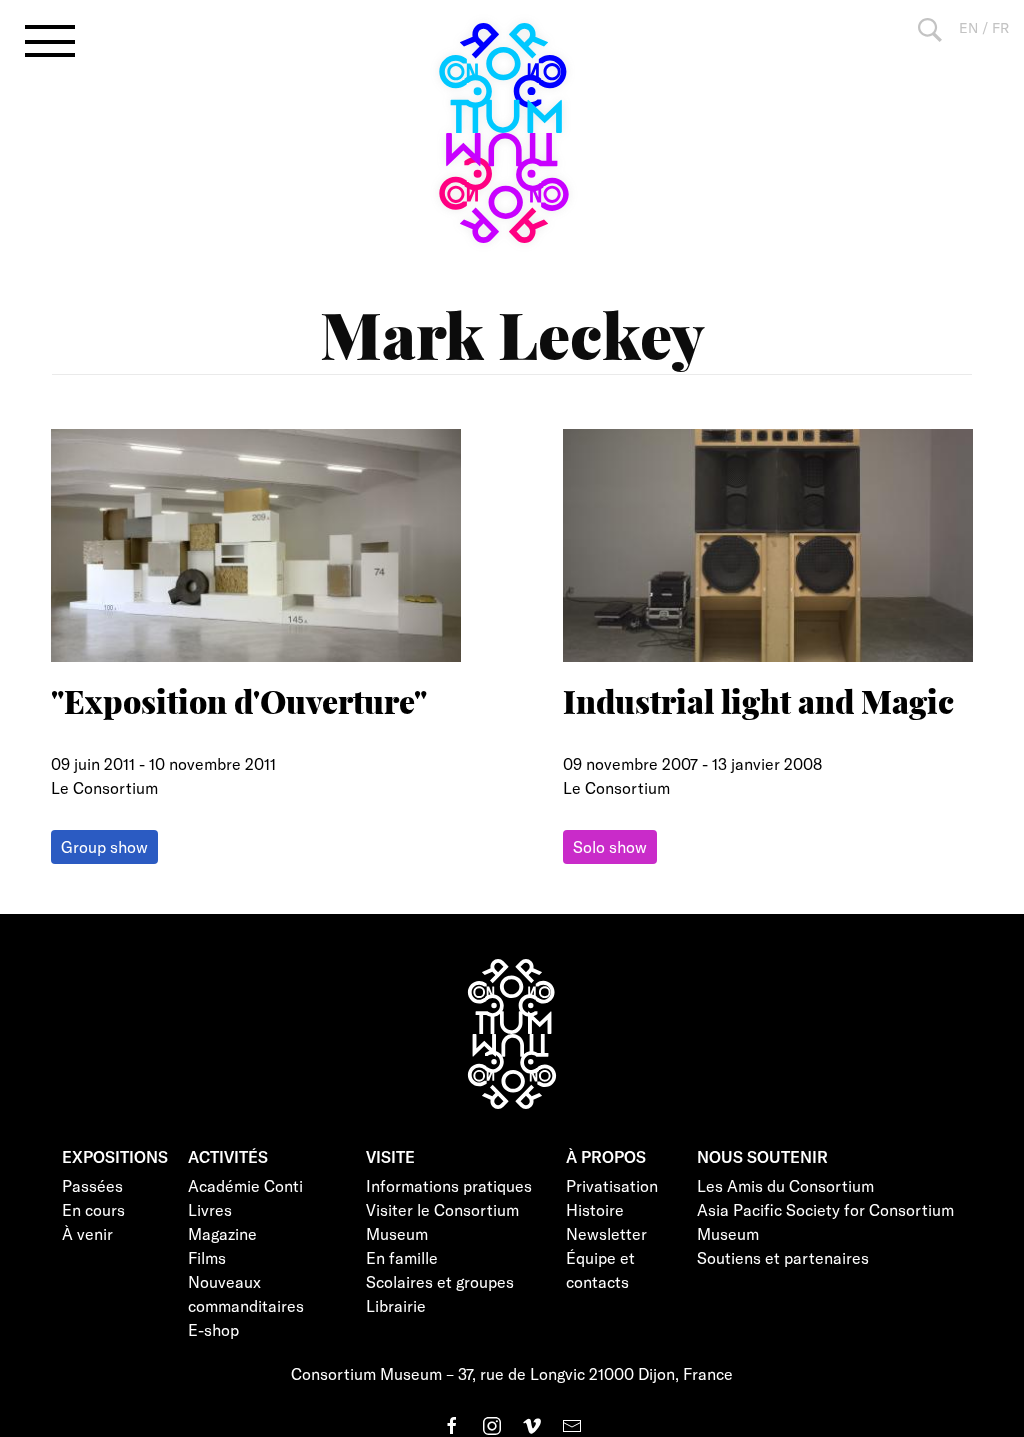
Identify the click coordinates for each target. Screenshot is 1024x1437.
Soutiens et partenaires (783, 1257)
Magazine (222, 1233)
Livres (210, 1209)
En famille (402, 1257)
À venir (87, 1233)
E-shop (213, 1329)
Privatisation (612, 1185)
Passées (92, 1185)
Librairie (396, 1305)
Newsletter (606, 1233)
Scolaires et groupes (440, 1281)
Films (207, 1257)
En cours (93, 1209)
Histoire (595, 1209)
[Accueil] (512, 133)
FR (1000, 27)
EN (968, 27)
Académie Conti (245, 1185)
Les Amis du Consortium (785, 1185)
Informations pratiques (449, 1185)
